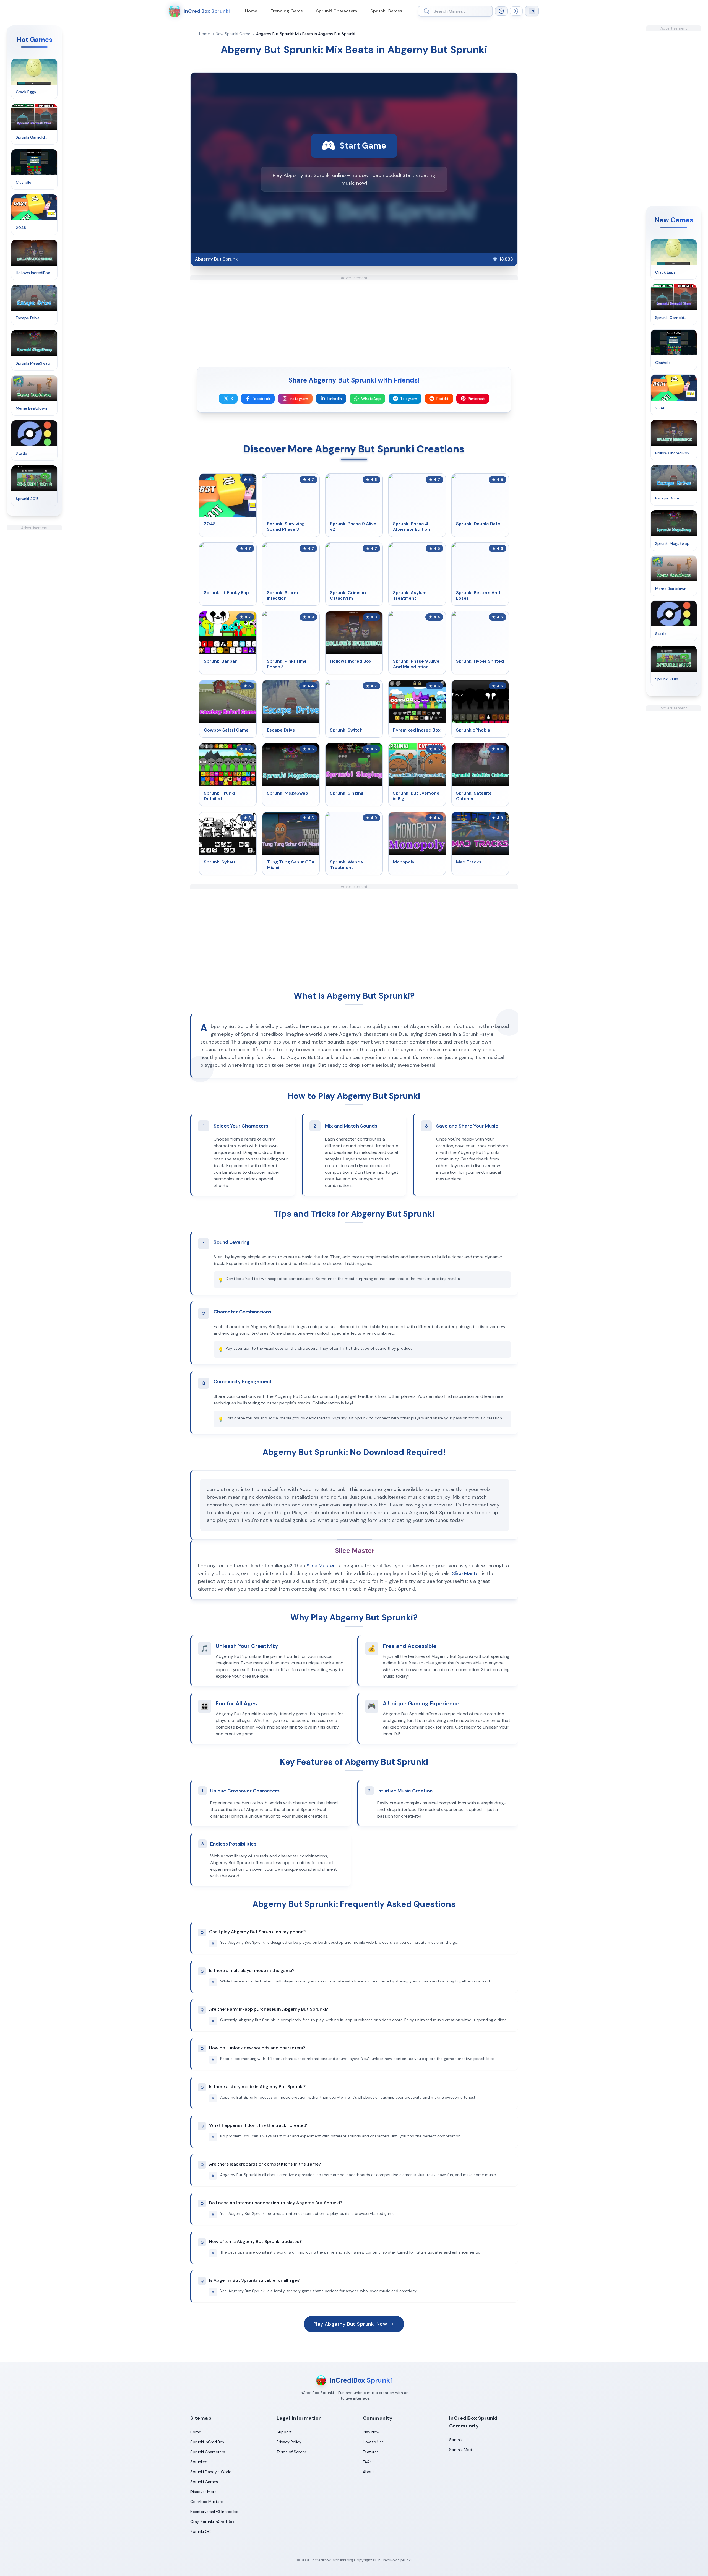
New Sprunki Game (233, 34)
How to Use (373, 2442)
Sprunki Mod (461, 2450)
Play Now (371, 2432)
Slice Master (321, 1566)
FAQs (367, 2462)
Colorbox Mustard (207, 2502)
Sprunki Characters (337, 11)
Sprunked (199, 2462)
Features (371, 2452)
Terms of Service (292, 2452)
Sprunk (455, 2440)
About (369, 2472)
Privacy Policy (289, 2442)
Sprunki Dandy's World (211, 2472)
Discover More (203, 2492)
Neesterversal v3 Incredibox (215, 2512)
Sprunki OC (201, 2531)
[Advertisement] (34, 613)
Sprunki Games (386, 11)
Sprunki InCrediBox (207, 2442)
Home (251, 11)
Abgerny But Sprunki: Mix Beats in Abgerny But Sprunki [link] (306, 34)
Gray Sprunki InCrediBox (212, 2522)
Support (284, 2432)
